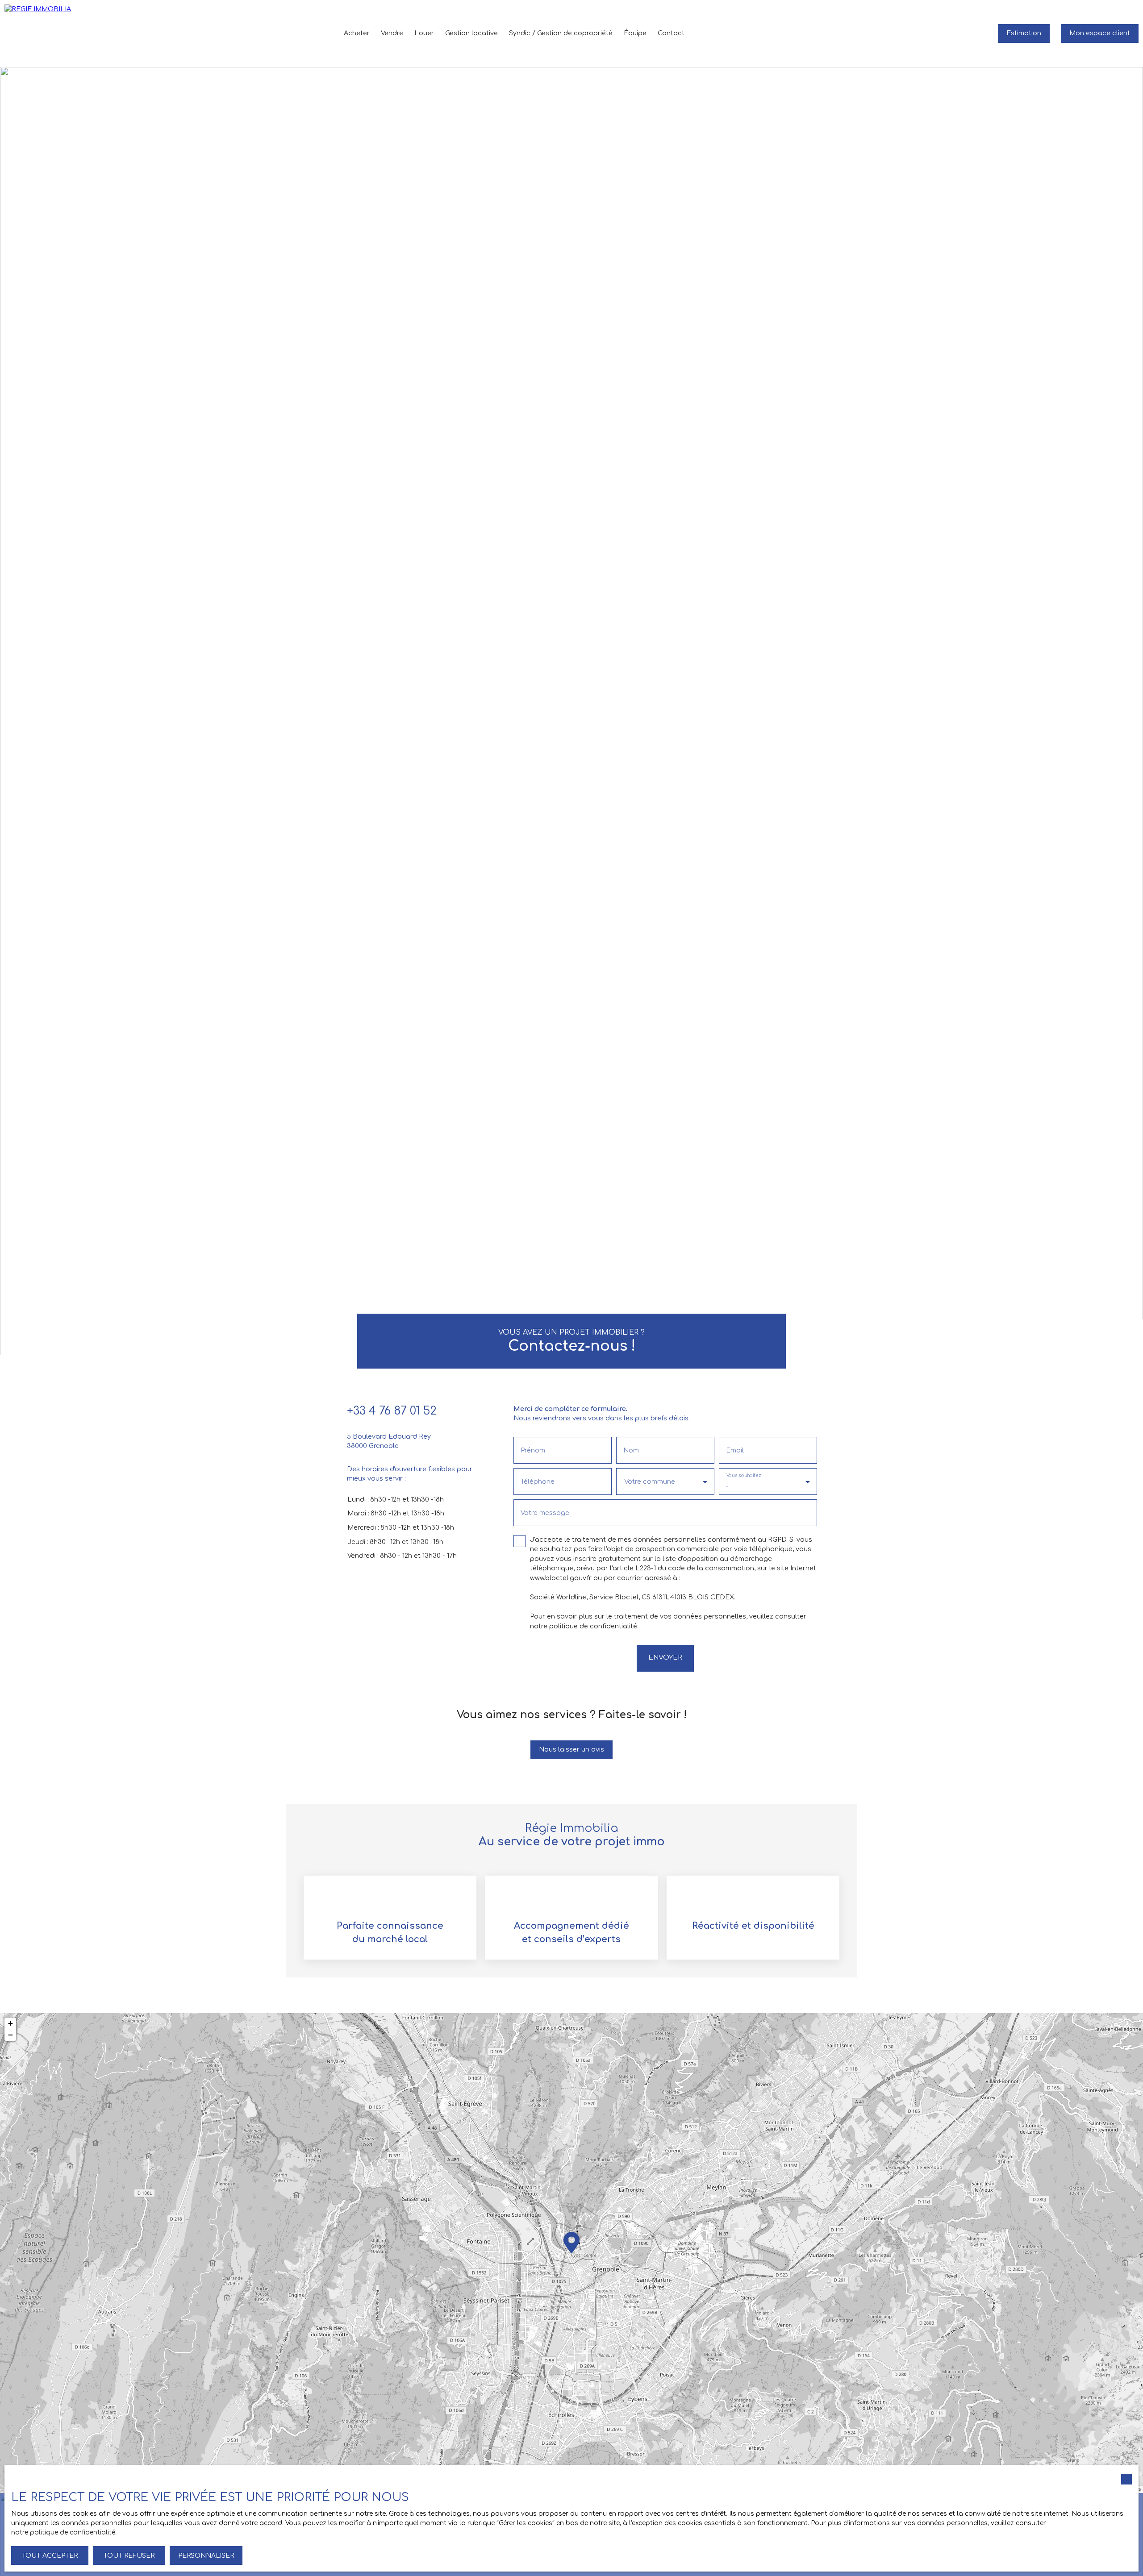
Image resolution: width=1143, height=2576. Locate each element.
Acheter (357, 33)
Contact (671, 33)
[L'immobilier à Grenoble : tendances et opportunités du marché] (965, 33)
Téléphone (538, 1482)
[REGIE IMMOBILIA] (38, 33)
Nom (631, 1450)
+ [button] (10, 2023)
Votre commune (650, 1482)
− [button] (10, 2035)
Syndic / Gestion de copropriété (561, 33)
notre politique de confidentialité (63, 2532)
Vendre (392, 33)
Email (735, 1450)
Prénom (533, 1450)
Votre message (545, 1513)
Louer (424, 33)
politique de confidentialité (593, 1626)
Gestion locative (471, 33)
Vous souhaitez (744, 1475)
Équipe (635, 33)
